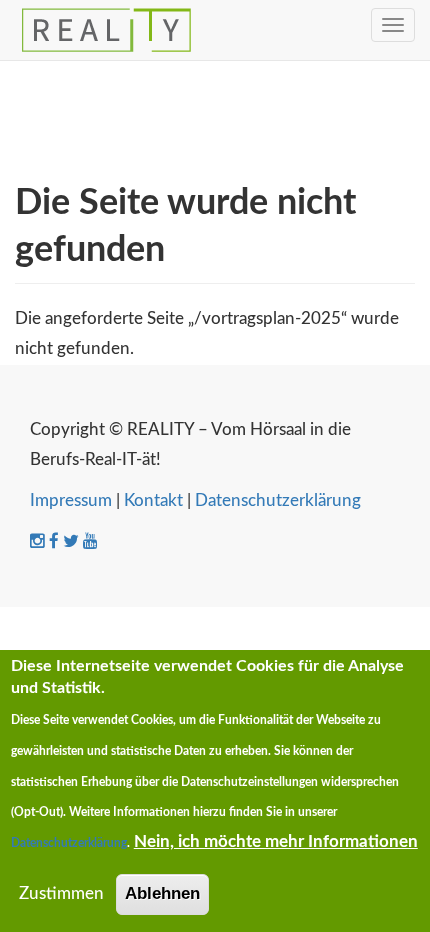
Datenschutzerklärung (278, 500)
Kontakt (153, 500)
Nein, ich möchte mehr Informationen (276, 841)
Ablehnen (162, 893)
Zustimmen (61, 893)
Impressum (71, 500)
